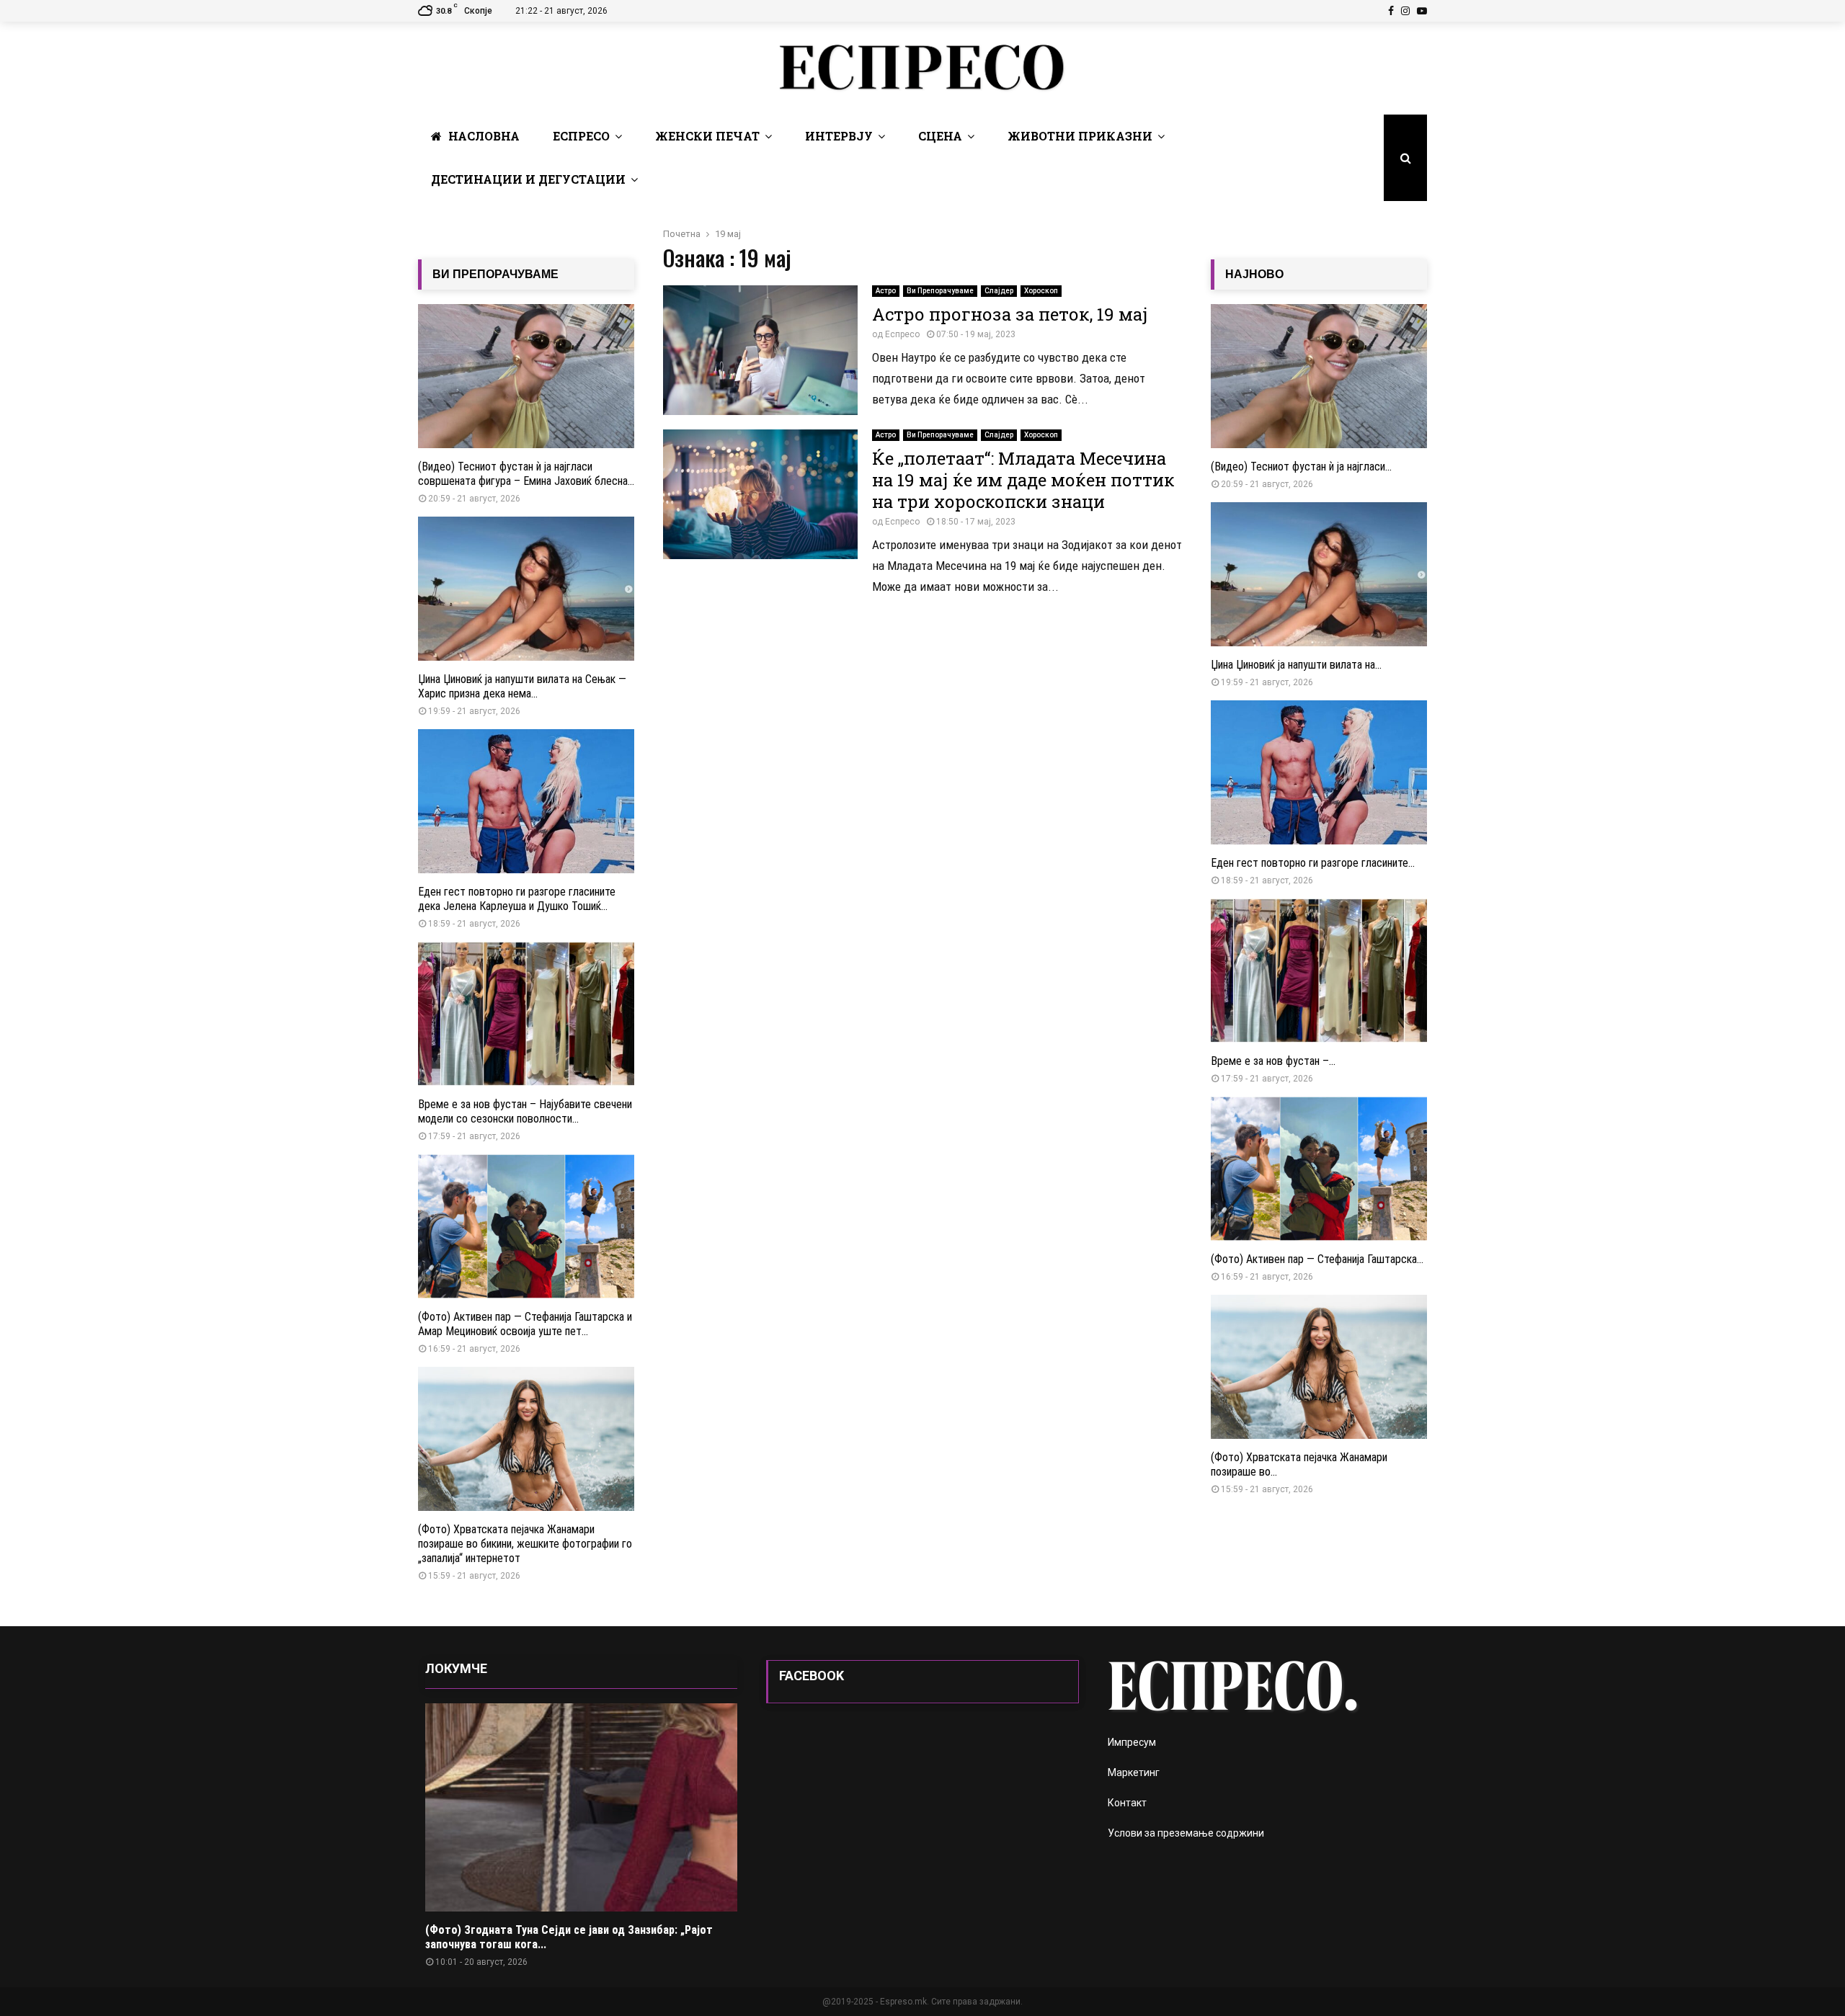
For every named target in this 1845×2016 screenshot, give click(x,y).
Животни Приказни (1080, 136)
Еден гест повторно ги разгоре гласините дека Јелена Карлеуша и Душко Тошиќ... (517, 899)
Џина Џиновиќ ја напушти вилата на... (1296, 665)
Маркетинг (1134, 1772)
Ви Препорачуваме (940, 291)
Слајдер (999, 291)
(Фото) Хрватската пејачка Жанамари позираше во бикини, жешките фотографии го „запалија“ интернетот (525, 1544)
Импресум (1132, 1742)
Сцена (940, 136)
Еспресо (581, 136)
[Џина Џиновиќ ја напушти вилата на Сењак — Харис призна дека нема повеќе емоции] (526, 589)
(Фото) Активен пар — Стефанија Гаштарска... (1317, 1259)
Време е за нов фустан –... (1273, 1061)
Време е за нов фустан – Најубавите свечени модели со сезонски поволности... (525, 1111)
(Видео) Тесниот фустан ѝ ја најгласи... (1301, 467)
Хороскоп (1041, 291)
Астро (886, 291)
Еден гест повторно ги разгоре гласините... (1313, 863)
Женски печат (707, 136)
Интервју (839, 136)
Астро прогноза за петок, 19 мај (1010, 314)
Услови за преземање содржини (1186, 1833)
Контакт (1127, 1803)
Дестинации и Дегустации (528, 179)
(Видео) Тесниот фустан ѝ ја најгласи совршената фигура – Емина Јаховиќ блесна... (526, 474)
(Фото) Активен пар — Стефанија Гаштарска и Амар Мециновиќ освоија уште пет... (525, 1324)
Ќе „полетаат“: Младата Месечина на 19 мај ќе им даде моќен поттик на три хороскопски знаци (1023, 480)
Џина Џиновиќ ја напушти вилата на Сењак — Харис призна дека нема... (522, 686)
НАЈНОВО (1254, 274)
